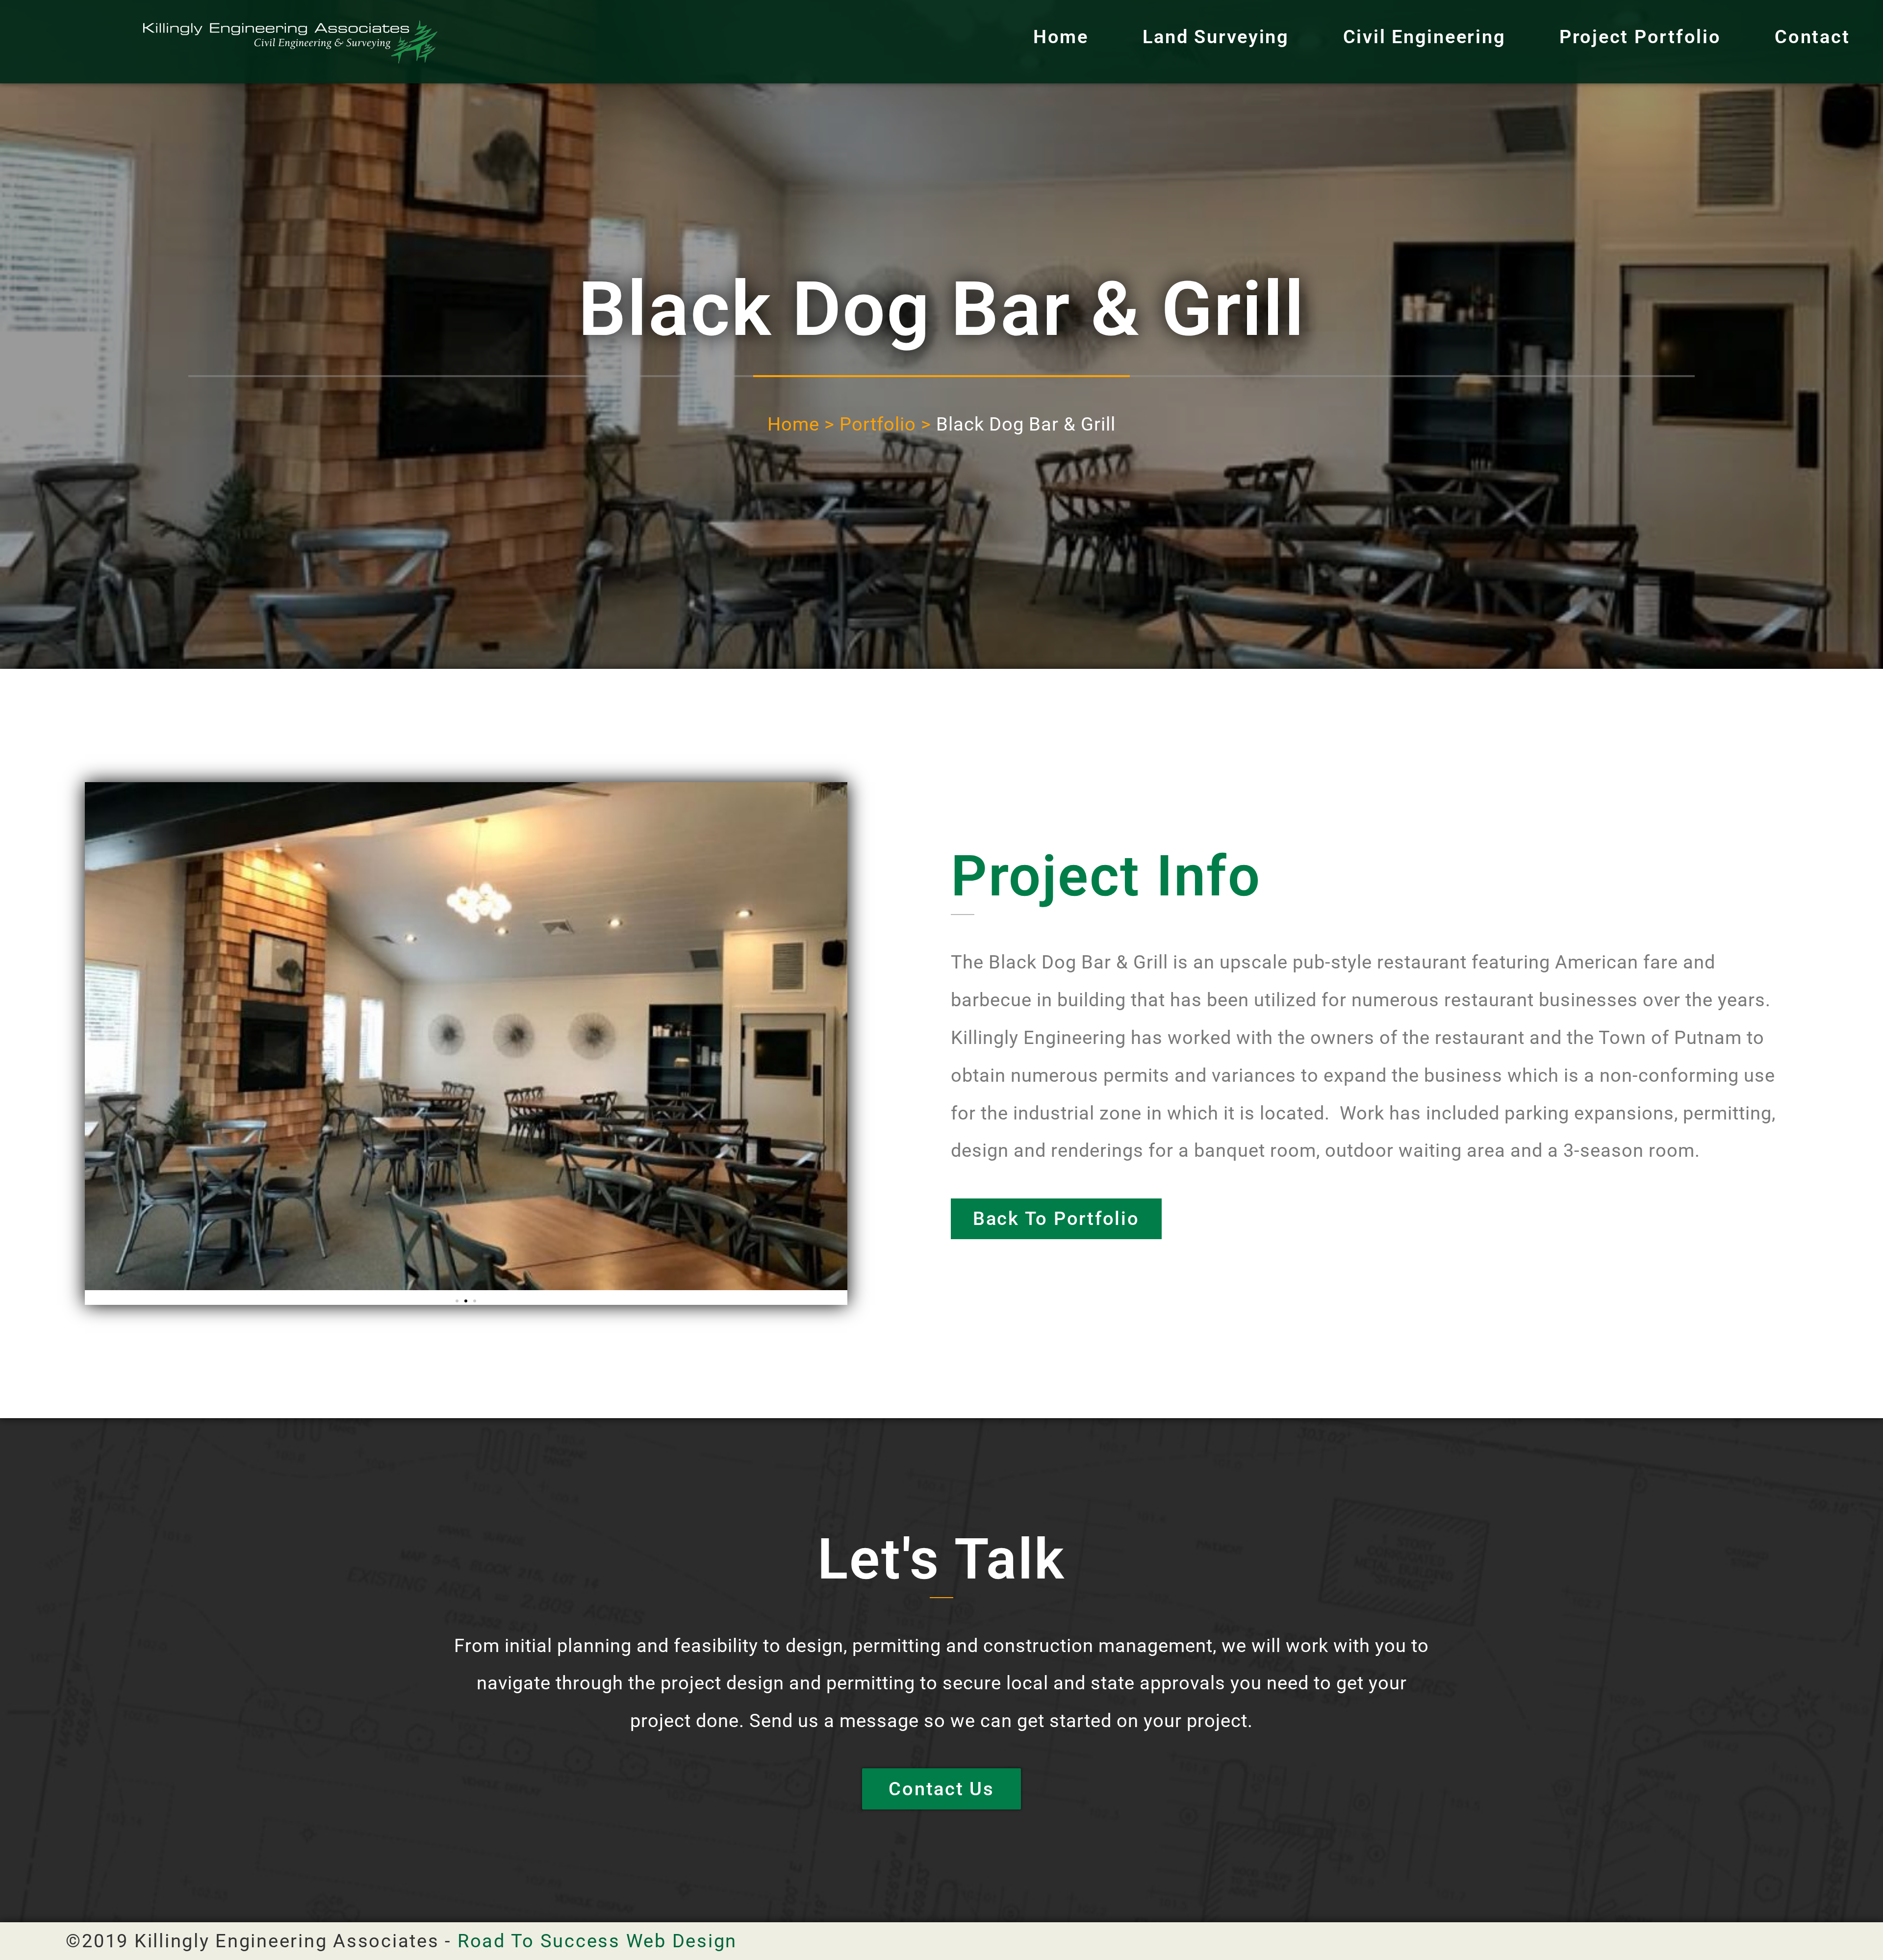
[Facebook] (1806, 1941)
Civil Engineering (1425, 37)
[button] (457, 1301)
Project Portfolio (1640, 37)
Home (1061, 37)
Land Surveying (1216, 37)
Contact (1812, 37)
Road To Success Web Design (597, 1941)
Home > (801, 424)
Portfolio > (885, 424)
